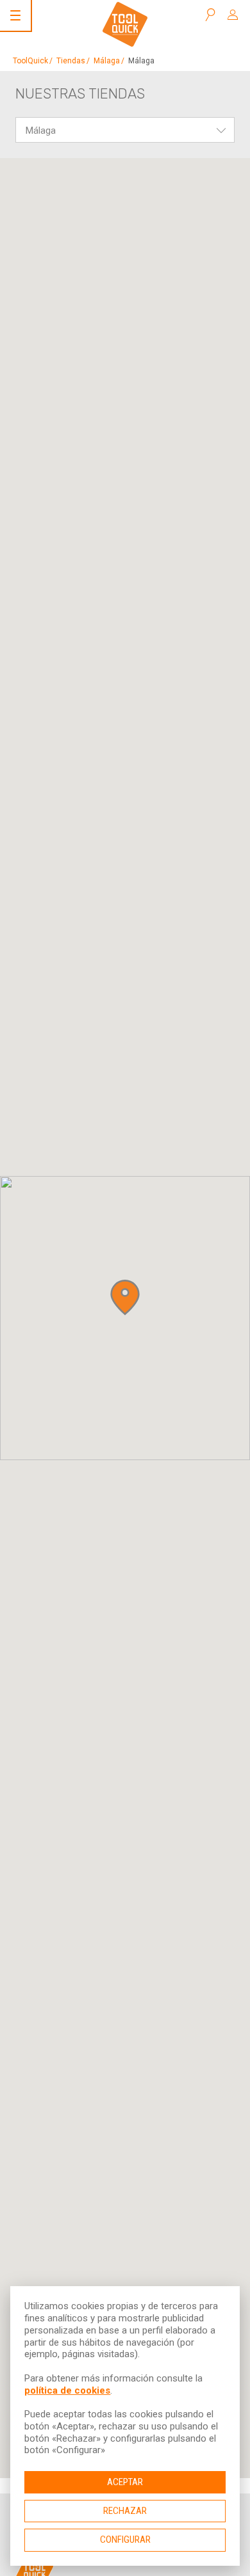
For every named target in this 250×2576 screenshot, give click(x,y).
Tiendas (71, 61)
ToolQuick (30, 61)
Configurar (125, 2540)
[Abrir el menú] (15, 15)
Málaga (107, 61)
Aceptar (125, 2482)
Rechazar (125, 2511)
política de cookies (67, 2390)
